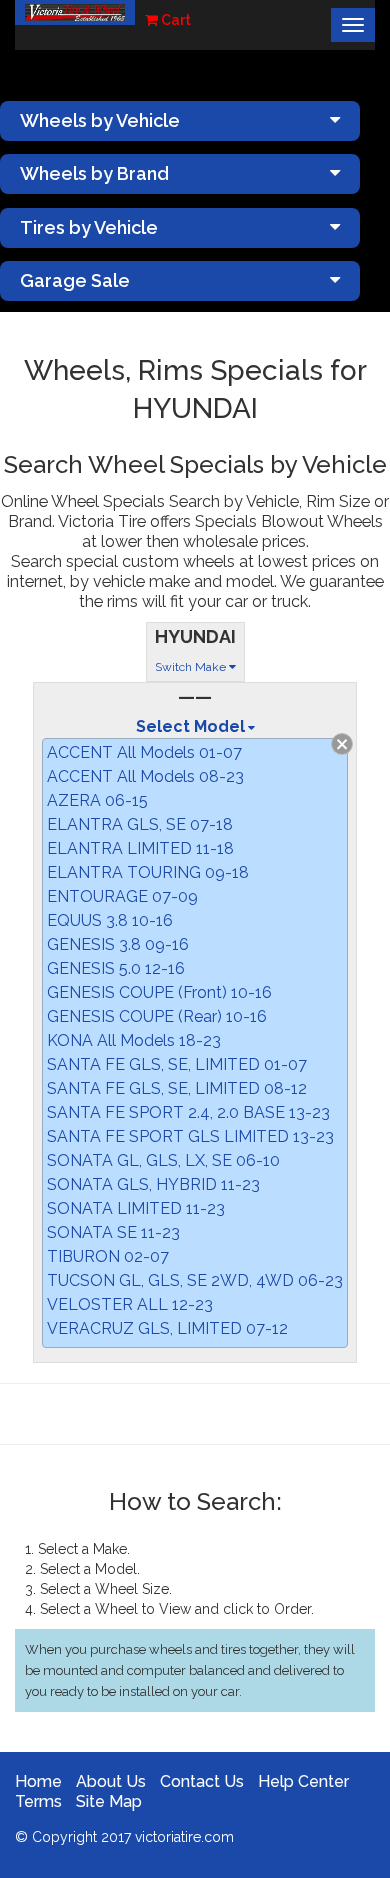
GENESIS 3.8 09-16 (118, 944)
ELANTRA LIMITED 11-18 (140, 848)
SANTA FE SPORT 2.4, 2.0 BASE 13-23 (188, 1112)
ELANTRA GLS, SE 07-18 (140, 824)
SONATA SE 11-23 (113, 1232)
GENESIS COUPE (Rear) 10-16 (157, 1016)
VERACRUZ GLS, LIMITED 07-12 (167, 1328)
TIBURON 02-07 (108, 1256)
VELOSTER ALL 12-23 (130, 1304)
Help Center (303, 1781)
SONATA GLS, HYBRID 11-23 (153, 1184)
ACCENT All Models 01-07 (144, 752)
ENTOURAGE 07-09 (122, 896)
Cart (174, 20)
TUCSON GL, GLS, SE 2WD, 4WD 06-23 (195, 1280)
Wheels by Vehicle (100, 120)
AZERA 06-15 (97, 800)
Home (38, 1781)
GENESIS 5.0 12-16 (116, 968)
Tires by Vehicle (89, 227)
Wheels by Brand (94, 173)
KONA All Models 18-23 (134, 1040)
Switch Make (192, 667)
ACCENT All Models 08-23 (145, 776)
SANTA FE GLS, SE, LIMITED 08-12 (177, 1088)
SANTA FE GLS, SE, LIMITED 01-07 (177, 1064)
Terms (38, 1801)
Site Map (109, 1801)
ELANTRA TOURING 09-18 (148, 872)
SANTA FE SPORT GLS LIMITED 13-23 (190, 1136)
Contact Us (202, 1781)
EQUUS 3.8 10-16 (110, 920)
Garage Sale (75, 280)
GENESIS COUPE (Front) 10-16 (159, 992)
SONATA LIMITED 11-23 (136, 1208)
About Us (111, 1781)
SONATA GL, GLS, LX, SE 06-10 (163, 1160)
